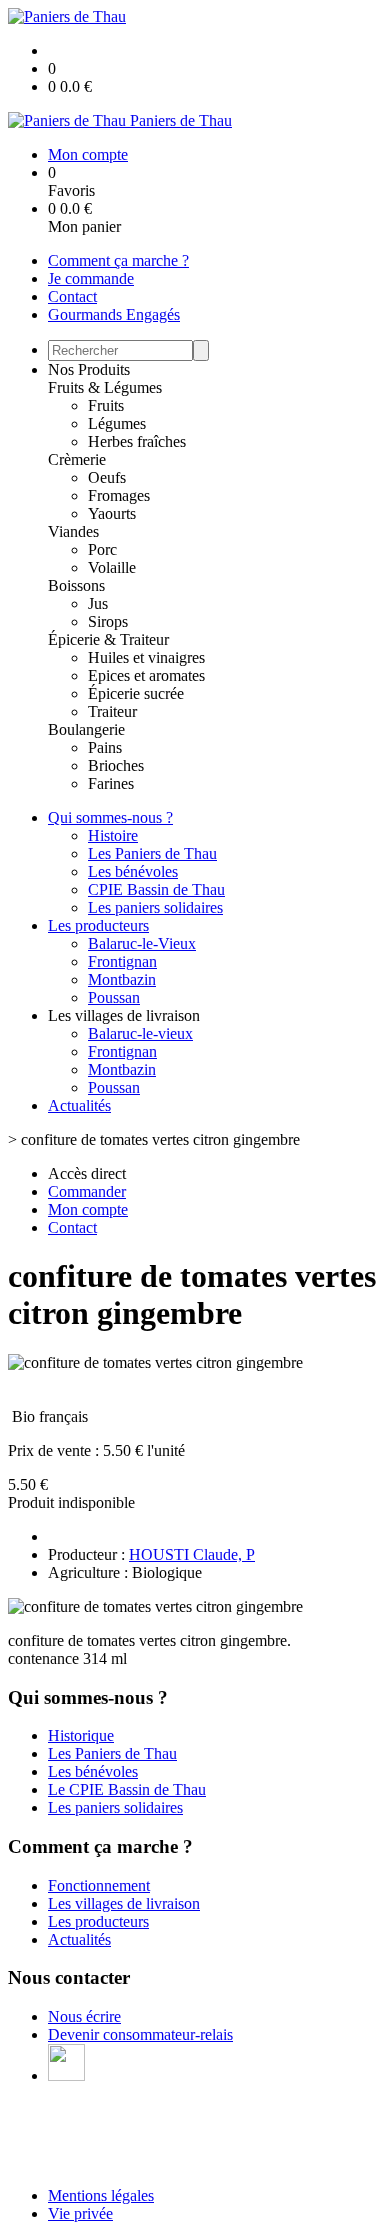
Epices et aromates (146, 675)
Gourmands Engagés (114, 314)
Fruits (106, 405)
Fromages (119, 495)
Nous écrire (84, 2016)
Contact (72, 296)
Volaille (112, 567)
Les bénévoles (133, 871)
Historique (81, 1735)
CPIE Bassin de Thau (156, 889)
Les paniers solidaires (155, 907)
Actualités (79, 1105)
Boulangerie (86, 729)
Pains (105, 747)
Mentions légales (101, 2195)
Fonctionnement (99, 1885)
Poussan (114, 997)
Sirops (108, 621)
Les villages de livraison (124, 1903)
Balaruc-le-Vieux (142, 943)
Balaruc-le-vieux (140, 1033)
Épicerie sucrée (136, 693)
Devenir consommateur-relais (140, 2034)
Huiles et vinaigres (146, 657)
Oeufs (107, 477)
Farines (111, 783)
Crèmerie (77, 459)
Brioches (116, 765)
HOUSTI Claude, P (192, 1554)
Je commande (91, 278)
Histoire (113, 835)
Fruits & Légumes (105, 387)
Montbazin (122, 979)
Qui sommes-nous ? (110, 817)
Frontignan (122, 961)
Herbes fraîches (137, 441)
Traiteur (112, 711)
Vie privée (80, 2213)
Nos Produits (89, 369)
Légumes (117, 423)
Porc (102, 549)
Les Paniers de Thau (152, 853)
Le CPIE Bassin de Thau (127, 1789)
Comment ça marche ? (118, 260)
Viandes (73, 531)
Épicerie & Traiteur (108, 639)
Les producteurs (98, 925)
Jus (98, 603)
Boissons (76, 585)
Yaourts (112, 513)
